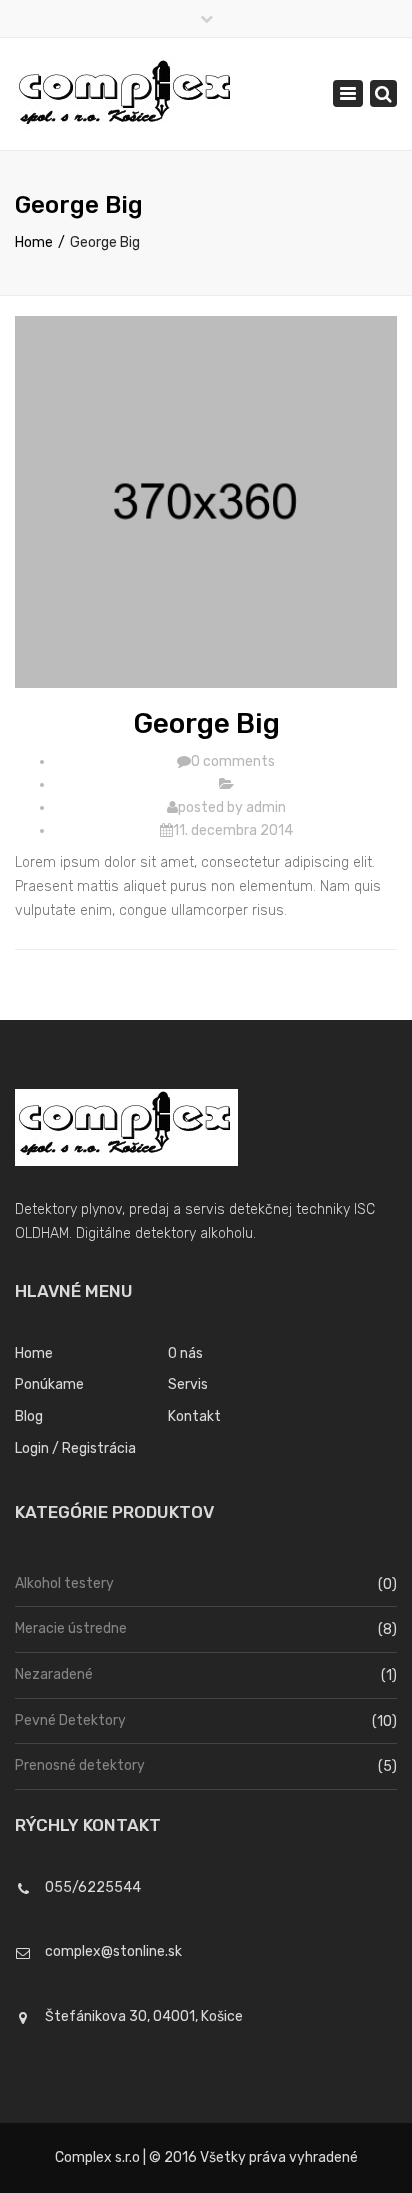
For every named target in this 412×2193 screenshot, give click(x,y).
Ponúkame (49, 1384)
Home (34, 242)
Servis (188, 1384)
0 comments (233, 761)
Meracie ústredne (71, 1628)
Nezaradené (54, 1674)
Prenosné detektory (80, 1765)
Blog (29, 1416)
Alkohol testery (64, 1583)
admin (266, 807)
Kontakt (194, 1416)
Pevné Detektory (70, 1720)
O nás (185, 1353)
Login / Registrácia (75, 1448)
